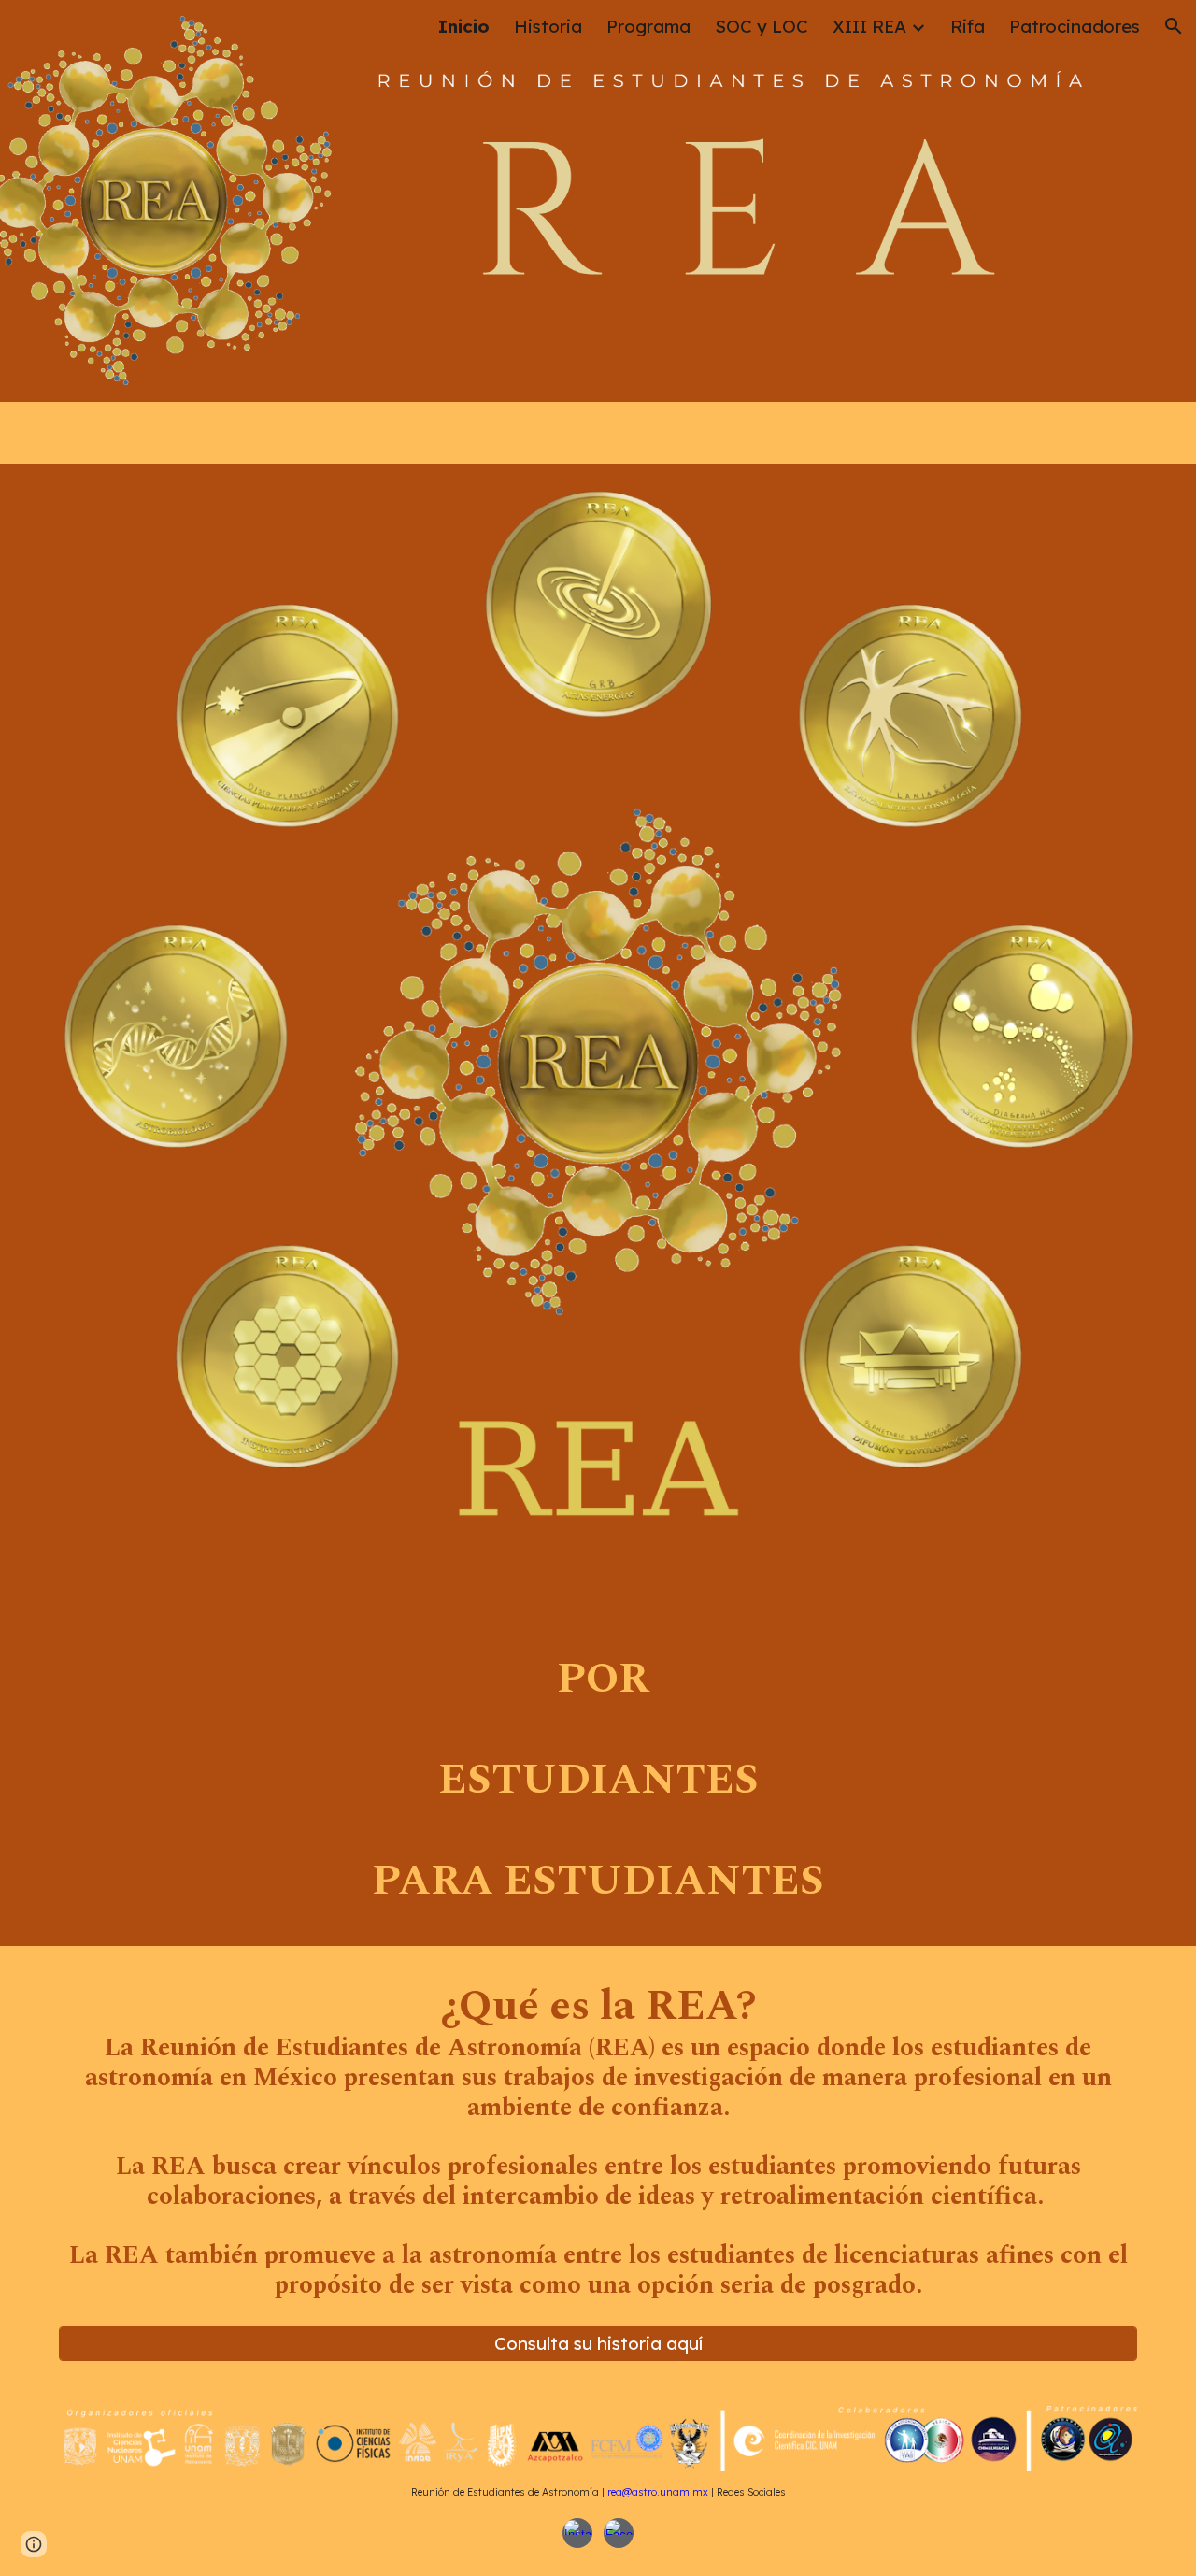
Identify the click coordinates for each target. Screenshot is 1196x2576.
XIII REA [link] (869, 26)
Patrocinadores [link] (1075, 26)
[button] (1174, 26)
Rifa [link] (968, 26)
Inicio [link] (464, 26)
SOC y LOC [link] (762, 26)
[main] (598, 1781)
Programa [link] (648, 26)
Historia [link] (548, 26)
